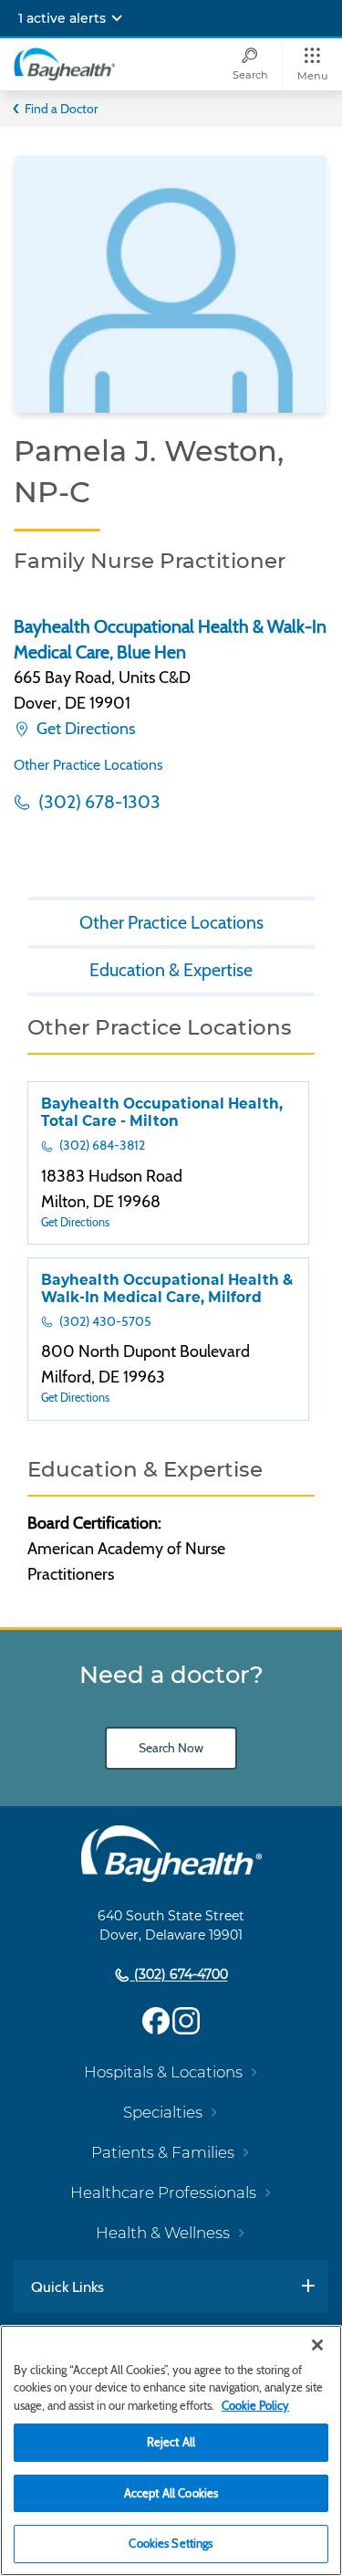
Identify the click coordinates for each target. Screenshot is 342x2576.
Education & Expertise (171, 970)
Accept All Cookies (171, 2493)
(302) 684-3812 (101, 1145)
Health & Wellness (163, 2233)
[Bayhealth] (64, 64)
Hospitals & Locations (163, 2072)
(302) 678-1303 (98, 802)
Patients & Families (163, 2152)
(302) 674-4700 (179, 1975)
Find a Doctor (61, 109)
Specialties (163, 2112)
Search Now (171, 1748)
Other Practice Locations (88, 765)
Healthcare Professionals (163, 2192)
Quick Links (67, 2287)
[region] (171, 2450)
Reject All (171, 2442)
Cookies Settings (171, 2543)
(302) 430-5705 (104, 1321)
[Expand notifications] (117, 18)
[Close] (317, 2345)
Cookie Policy (255, 2405)
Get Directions (84, 729)
